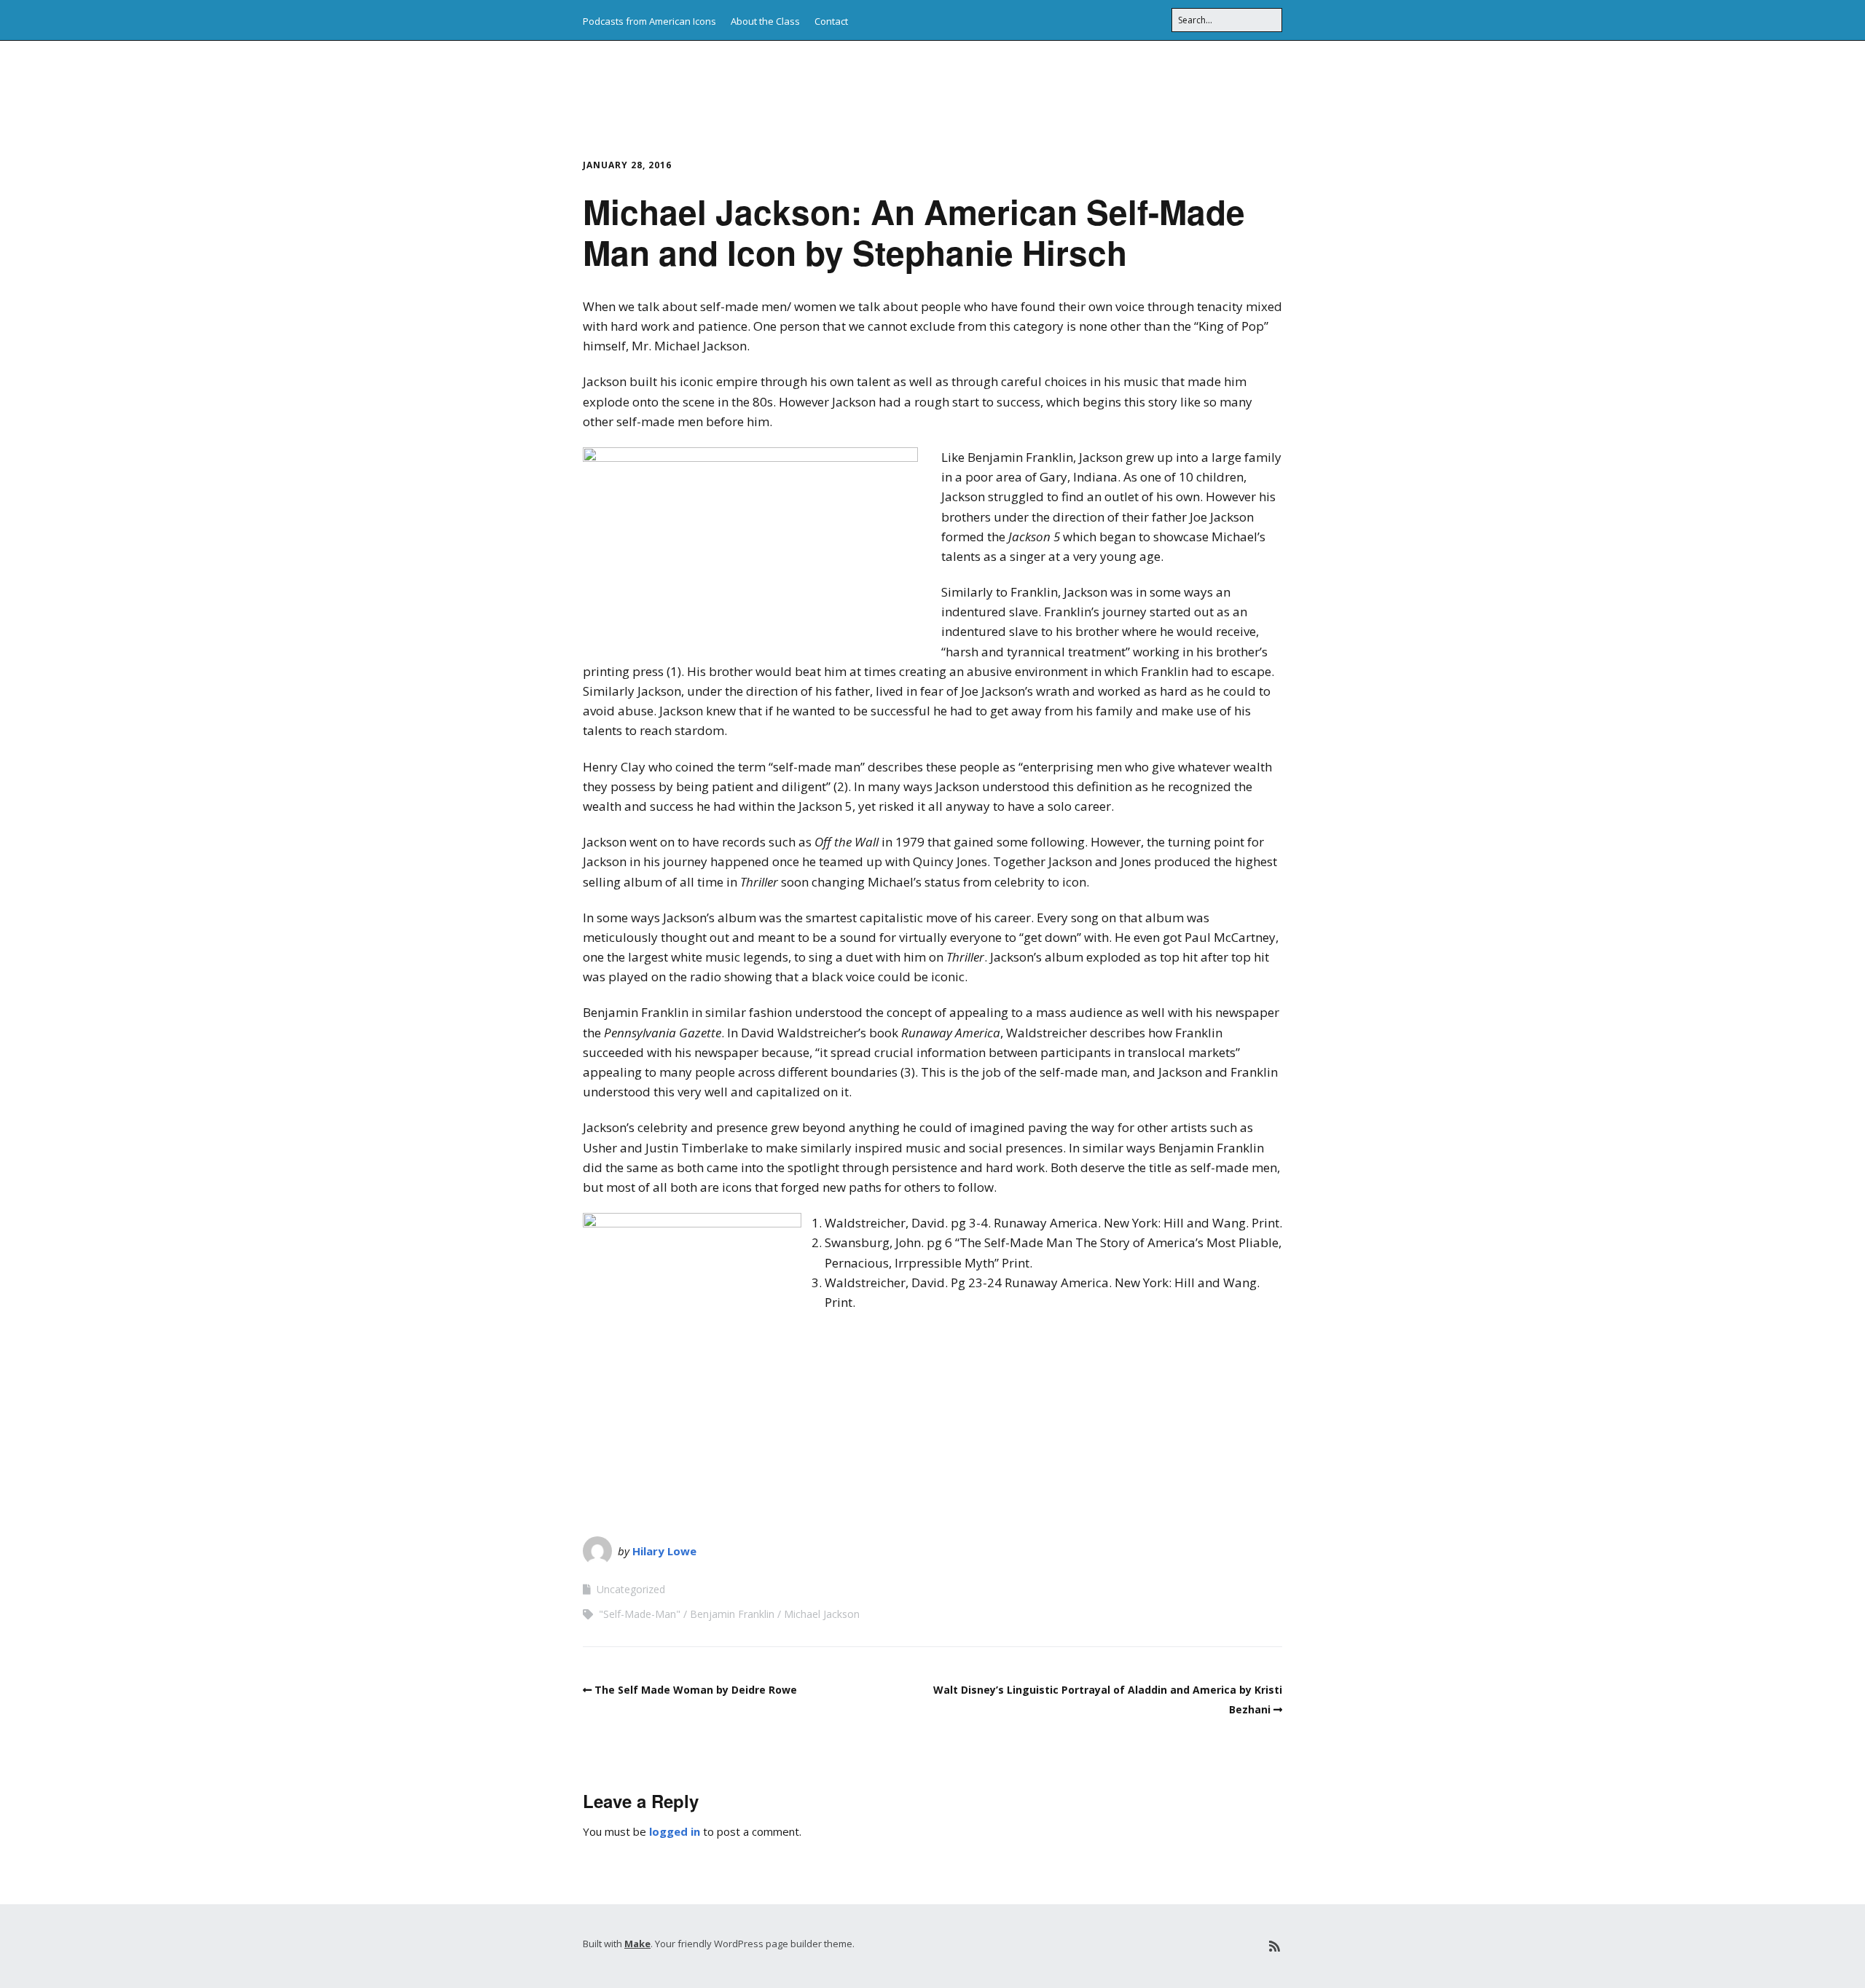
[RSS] (1275, 1946)
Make (637, 1944)
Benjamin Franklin (732, 1614)
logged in (675, 1831)
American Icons (675, 87)
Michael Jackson (822, 1614)
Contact (831, 21)
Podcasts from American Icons (649, 21)
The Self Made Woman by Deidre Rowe (696, 1690)
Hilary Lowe (664, 1551)
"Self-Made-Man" (640, 1614)
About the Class (765, 21)
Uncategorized (631, 1589)
